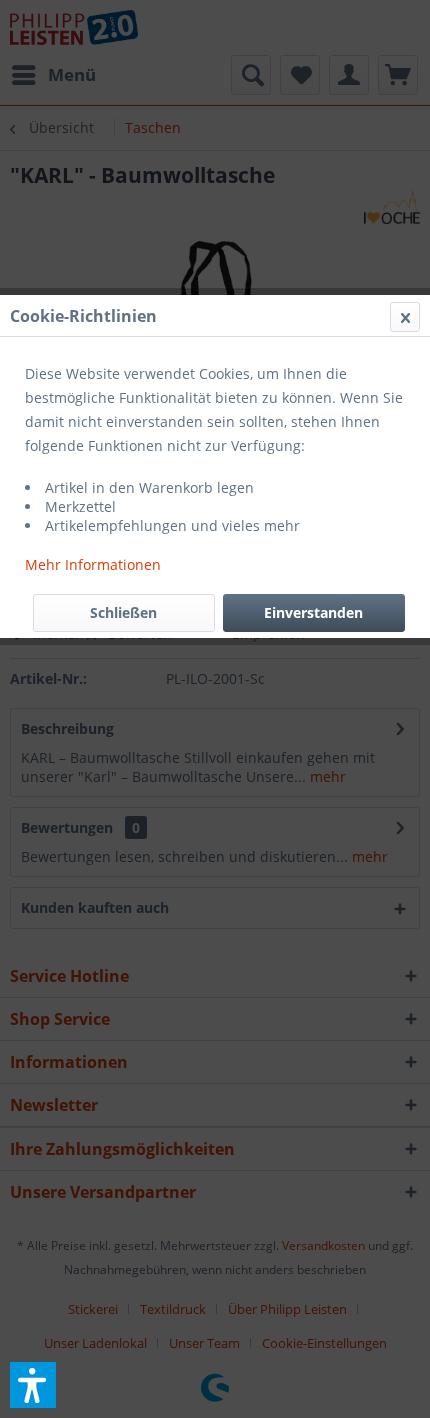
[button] (33, 1385)
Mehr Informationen (93, 564)
